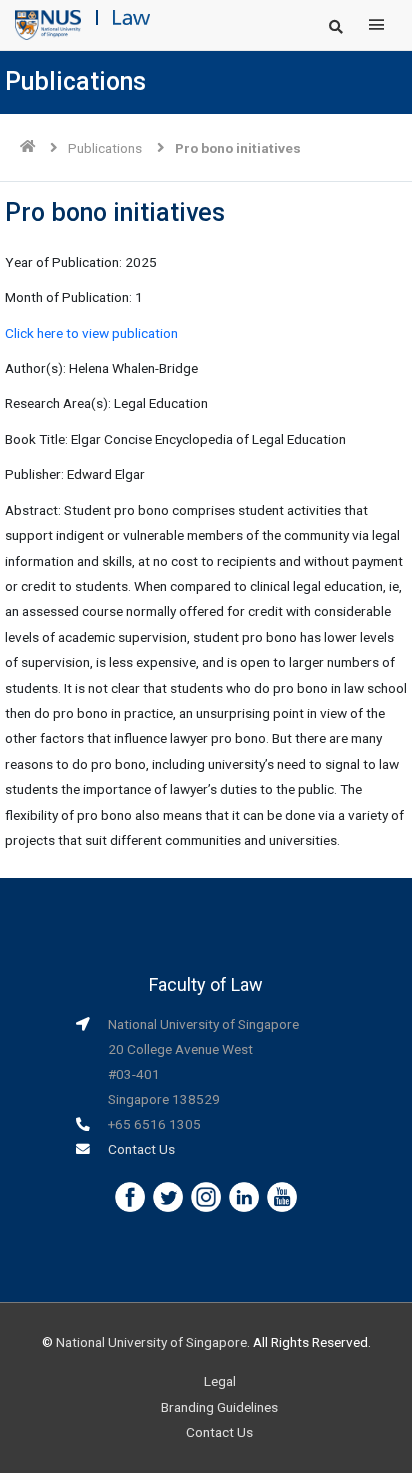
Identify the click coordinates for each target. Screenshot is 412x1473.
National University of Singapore (151, 1342)
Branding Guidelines (219, 1407)
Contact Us (141, 1149)
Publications (105, 148)
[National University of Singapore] (48, 24)
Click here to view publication (91, 333)
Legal (220, 1381)
